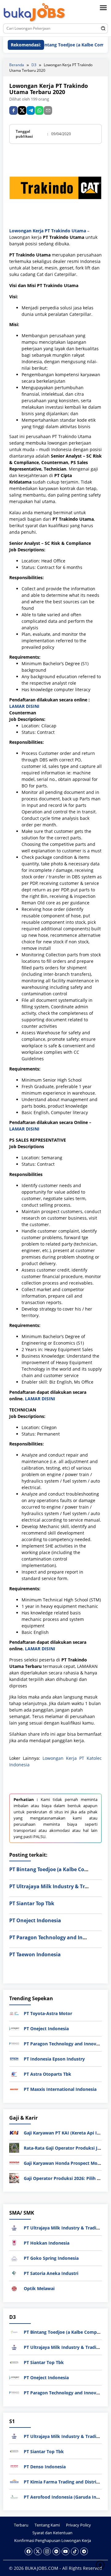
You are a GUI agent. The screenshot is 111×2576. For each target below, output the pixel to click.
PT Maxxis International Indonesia (60, 2089)
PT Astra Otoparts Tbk (47, 2074)
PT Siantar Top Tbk (32, 1903)
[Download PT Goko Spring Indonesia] (14, 2258)
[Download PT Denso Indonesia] (14, 2466)
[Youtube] (66, 2551)
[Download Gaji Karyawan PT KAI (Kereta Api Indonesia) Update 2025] (14, 2132)
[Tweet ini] (22, 110)
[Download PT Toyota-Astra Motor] (14, 2013)
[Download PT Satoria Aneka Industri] (14, 2273)
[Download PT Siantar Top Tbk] (14, 2362)
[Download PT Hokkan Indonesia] (14, 2243)
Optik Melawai (39, 2288)
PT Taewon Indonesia (35, 1954)
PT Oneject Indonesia (35, 1920)
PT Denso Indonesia (45, 2467)
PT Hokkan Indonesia (47, 2243)
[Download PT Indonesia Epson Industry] (14, 2059)
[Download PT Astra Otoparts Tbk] (14, 2074)
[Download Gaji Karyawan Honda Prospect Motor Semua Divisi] (14, 2162)
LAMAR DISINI (24, 706)
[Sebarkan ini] (13, 110)
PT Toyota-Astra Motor (48, 2013)
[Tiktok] (75, 2551)
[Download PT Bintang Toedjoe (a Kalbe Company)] (14, 2331)
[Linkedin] (56, 2551)
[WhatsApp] (39, 110)
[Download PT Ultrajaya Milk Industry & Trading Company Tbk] (14, 2227)
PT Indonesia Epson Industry (54, 2059)
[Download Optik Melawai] (14, 2288)
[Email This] (48, 110)
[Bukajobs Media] (35, 13)
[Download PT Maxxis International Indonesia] (14, 2089)
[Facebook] (29, 2551)
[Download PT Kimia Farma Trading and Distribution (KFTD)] (14, 2481)
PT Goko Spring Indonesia (51, 2258)
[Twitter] (38, 2551)
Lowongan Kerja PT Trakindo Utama (48, 231)
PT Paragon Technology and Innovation (57, 1937)
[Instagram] (47, 2551)
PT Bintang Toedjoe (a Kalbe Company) (56, 1869)
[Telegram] (31, 110)
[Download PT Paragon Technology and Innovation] (14, 2043)
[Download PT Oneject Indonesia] (14, 2028)
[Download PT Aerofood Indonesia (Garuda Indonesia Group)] (14, 2496)
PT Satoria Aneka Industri (51, 2273)
